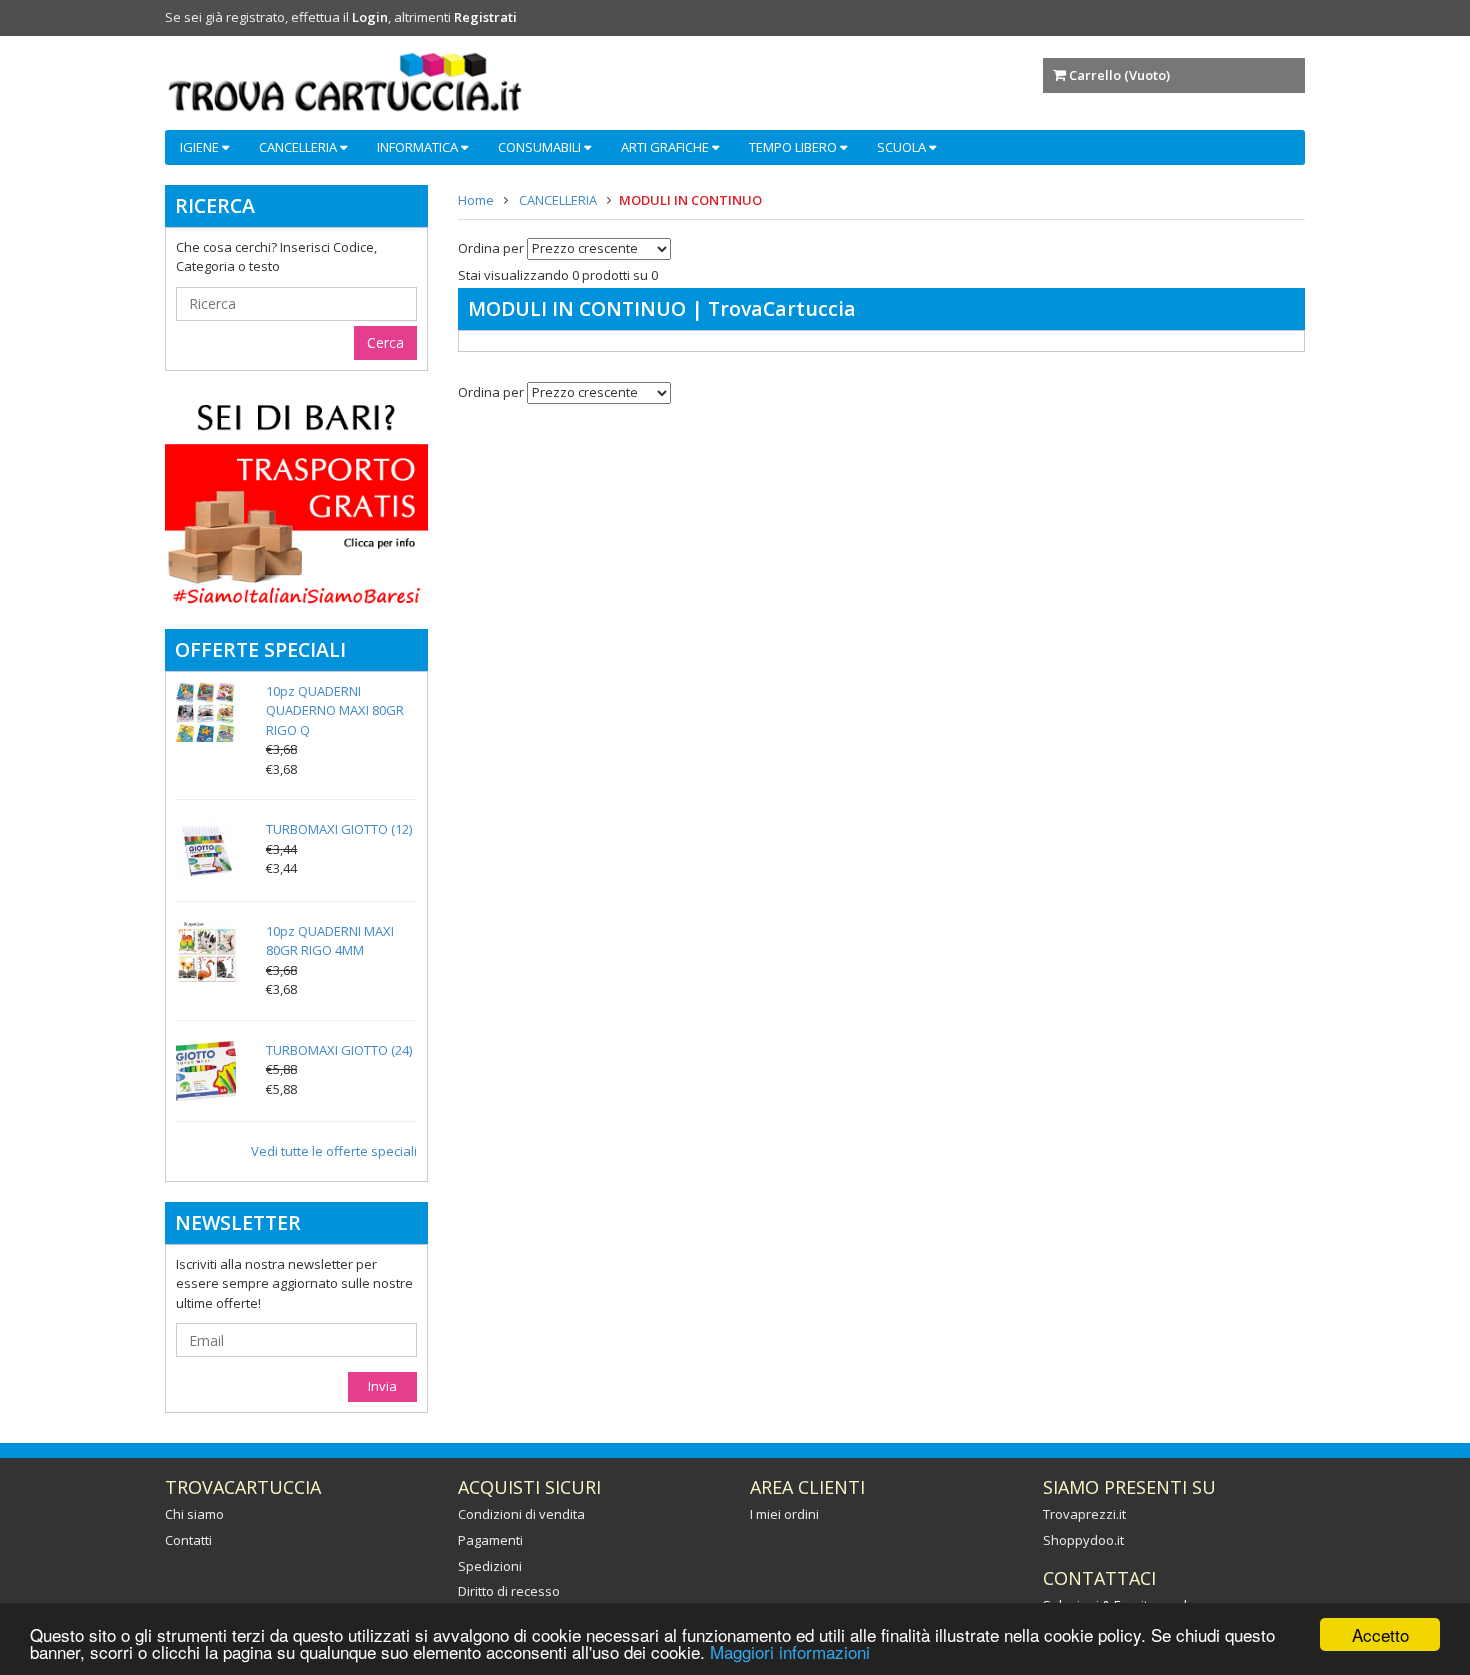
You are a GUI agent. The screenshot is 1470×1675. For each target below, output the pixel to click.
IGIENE (201, 147)
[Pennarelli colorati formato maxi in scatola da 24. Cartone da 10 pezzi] (206, 1071)
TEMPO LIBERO (794, 147)
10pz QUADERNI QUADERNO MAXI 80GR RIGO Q (335, 710)
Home (476, 200)
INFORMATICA (419, 147)
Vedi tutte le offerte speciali (334, 1151)
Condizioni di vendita (521, 1514)
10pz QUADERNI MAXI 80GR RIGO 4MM (330, 941)
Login (370, 17)
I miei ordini (784, 1514)
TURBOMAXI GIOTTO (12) (339, 829)
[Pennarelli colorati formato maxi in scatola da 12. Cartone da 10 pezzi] (206, 850)
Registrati (485, 17)
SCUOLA (903, 147)
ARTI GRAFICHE (666, 147)
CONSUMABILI (541, 147)
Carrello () (1119, 75)
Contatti (188, 1540)
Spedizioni (490, 1566)
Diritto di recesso (509, 1591)
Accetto (1380, 1634)
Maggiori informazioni (790, 1651)
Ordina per (491, 249)
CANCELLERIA (299, 147)
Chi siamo (194, 1514)
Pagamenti (490, 1540)
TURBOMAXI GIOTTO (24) (339, 1050)
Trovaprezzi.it (1084, 1514)
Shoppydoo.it (1083, 1540)
